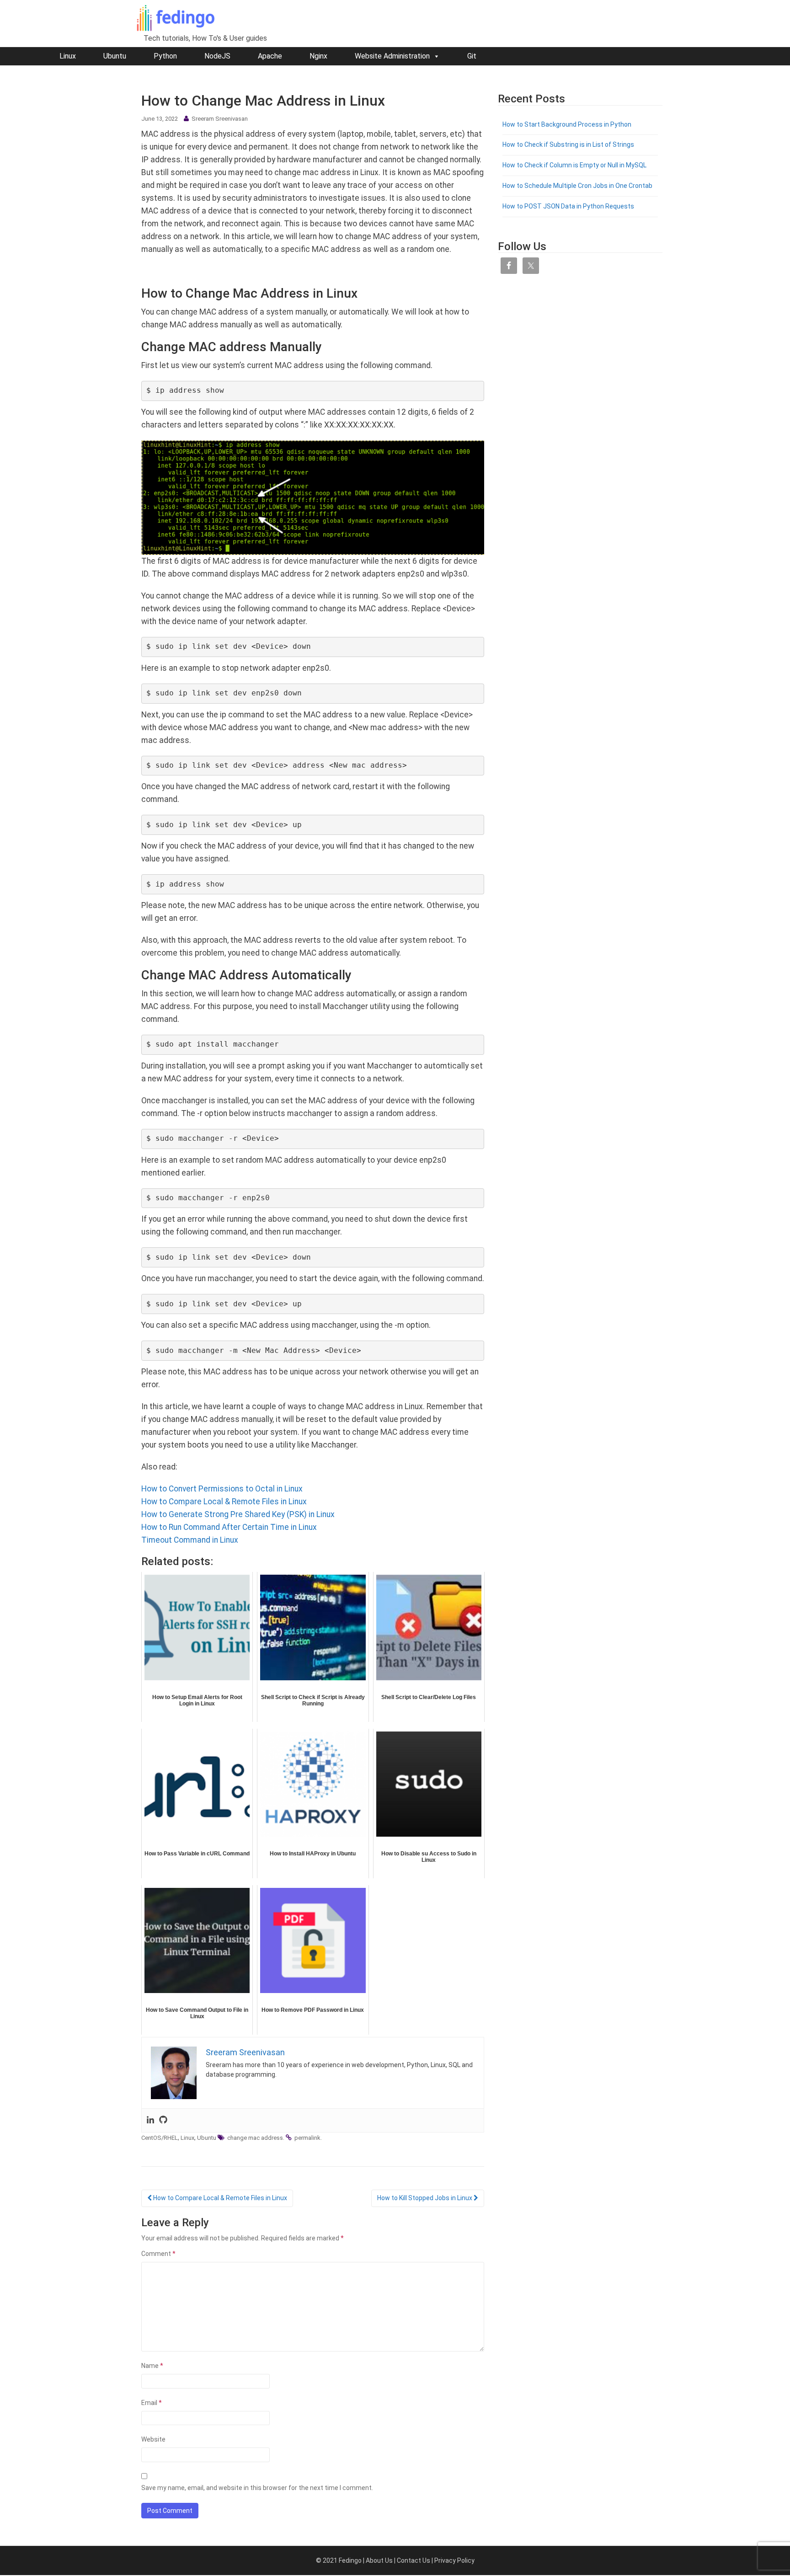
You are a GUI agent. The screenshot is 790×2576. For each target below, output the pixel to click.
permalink (307, 2138)
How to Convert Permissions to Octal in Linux (222, 1489)
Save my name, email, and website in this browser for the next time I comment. (257, 2488)
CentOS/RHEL (160, 2138)
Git (472, 56)
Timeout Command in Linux (190, 1540)
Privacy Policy (454, 2560)
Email (152, 2403)
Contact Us (414, 2560)
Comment (158, 2254)
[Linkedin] (150, 2121)
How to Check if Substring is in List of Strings (568, 144)
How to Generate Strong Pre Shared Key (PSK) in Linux (238, 1514)
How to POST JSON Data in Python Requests (568, 206)
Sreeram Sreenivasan (220, 119)
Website (153, 2439)
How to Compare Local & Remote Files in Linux (224, 1502)
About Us (379, 2560)
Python (165, 56)
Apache (270, 56)
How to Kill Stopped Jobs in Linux (425, 2198)
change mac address (255, 2138)
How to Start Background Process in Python (567, 124)
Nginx (318, 56)
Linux (68, 56)
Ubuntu (115, 56)
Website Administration (392, 56)
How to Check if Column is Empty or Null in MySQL (574, 165)
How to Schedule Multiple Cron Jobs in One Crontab (577, 186)
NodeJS (217, 56)
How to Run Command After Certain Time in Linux (229, 1527)
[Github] (163, 2121)
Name (152, 2366)
